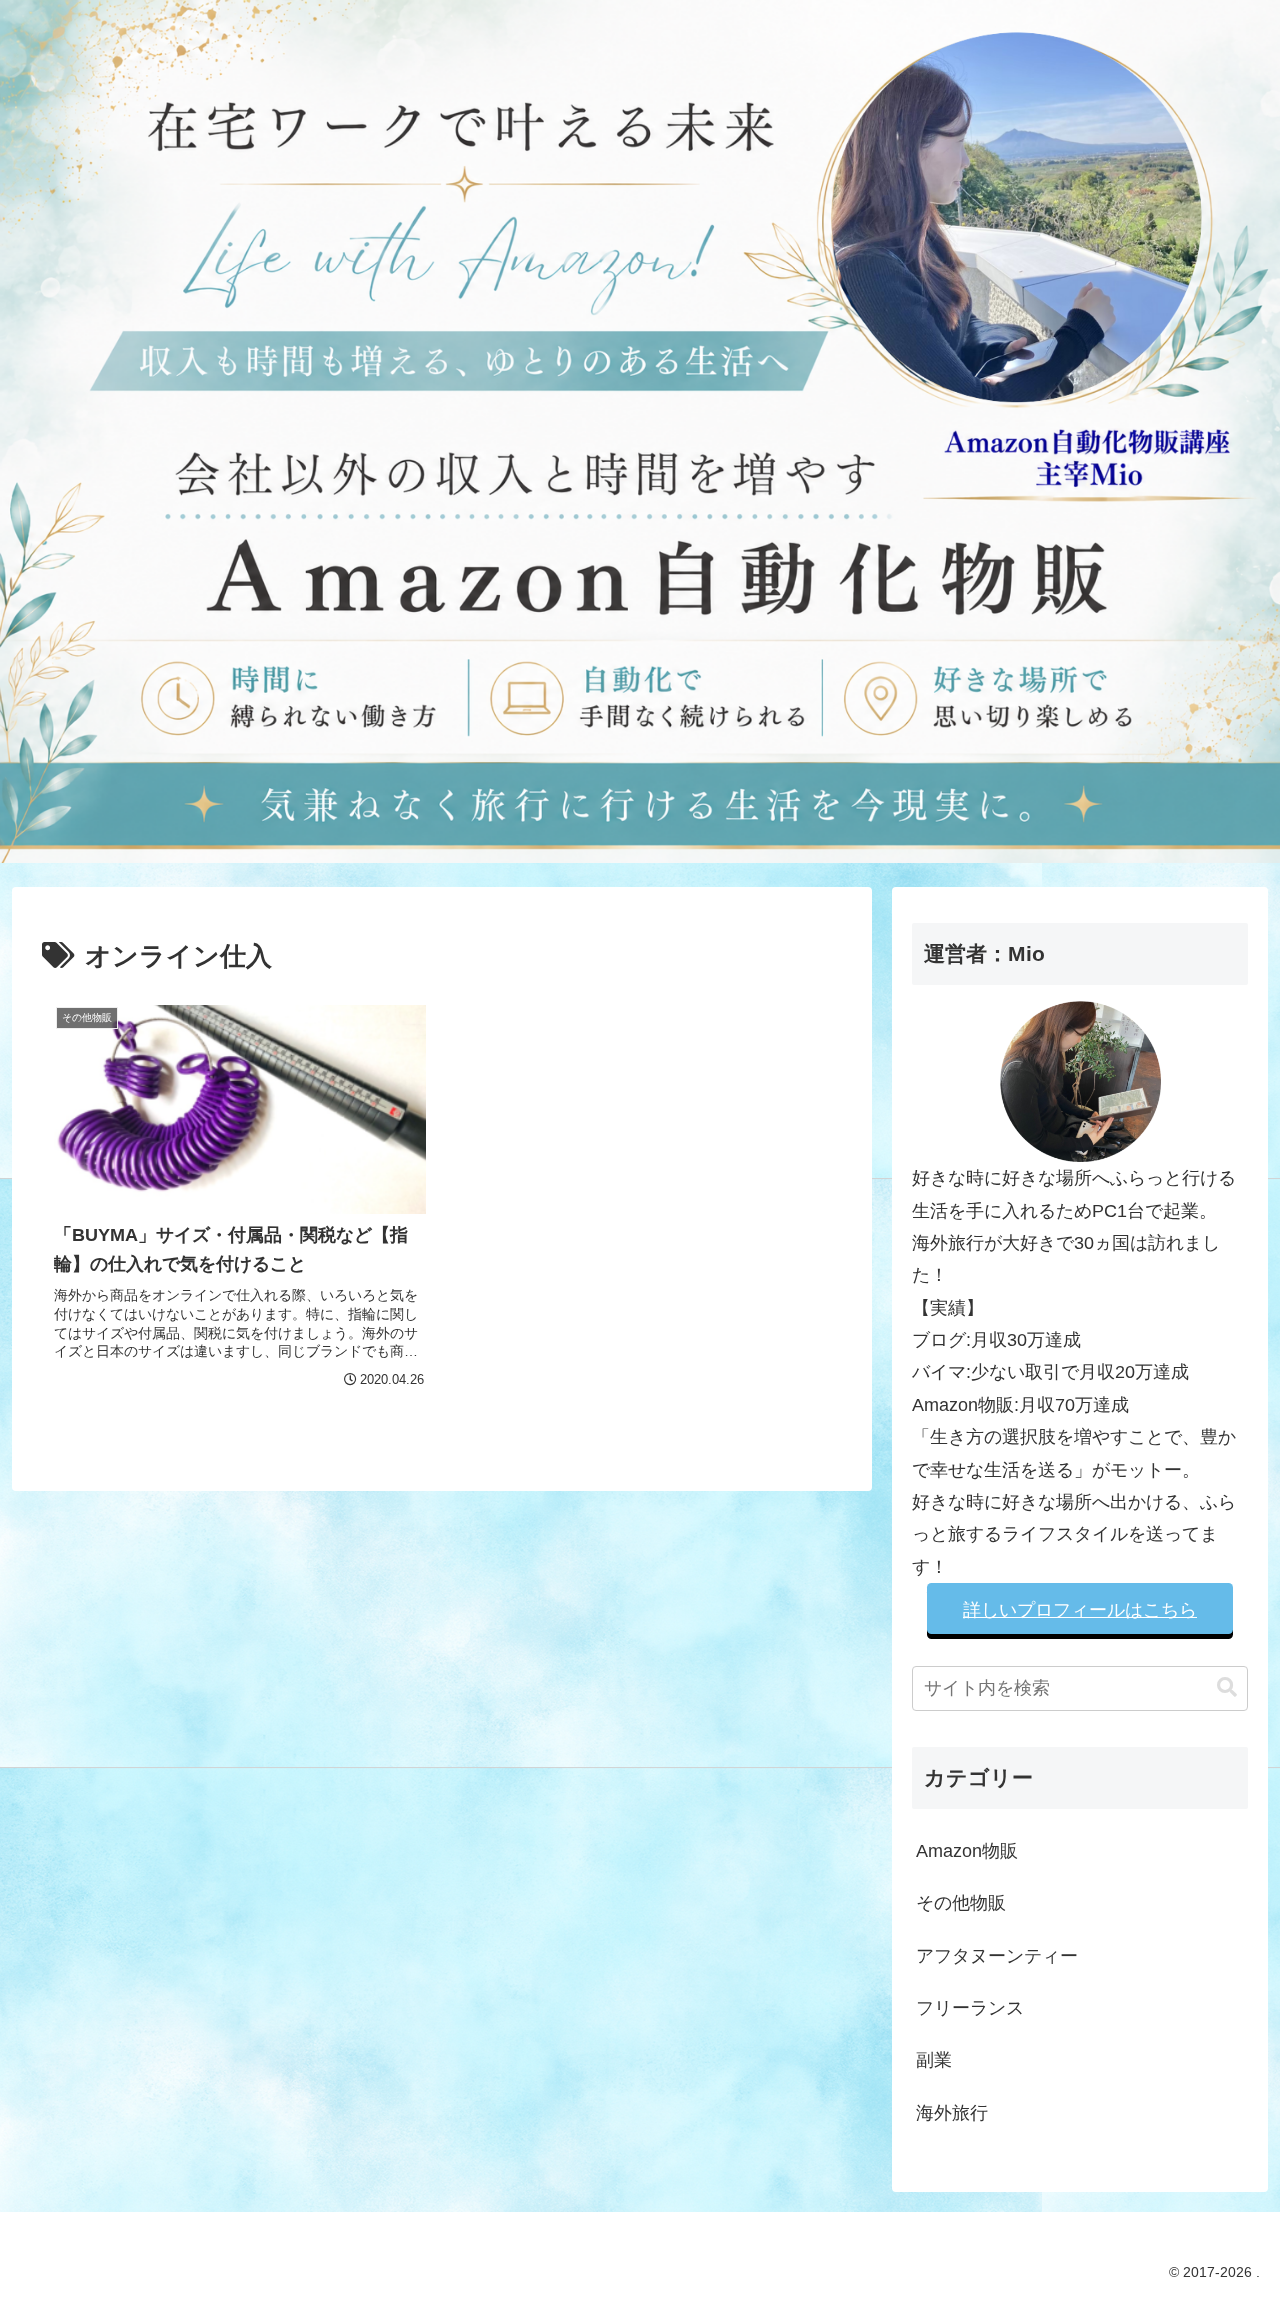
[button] (1227, 1687)
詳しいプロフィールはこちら (1080, 1610)
